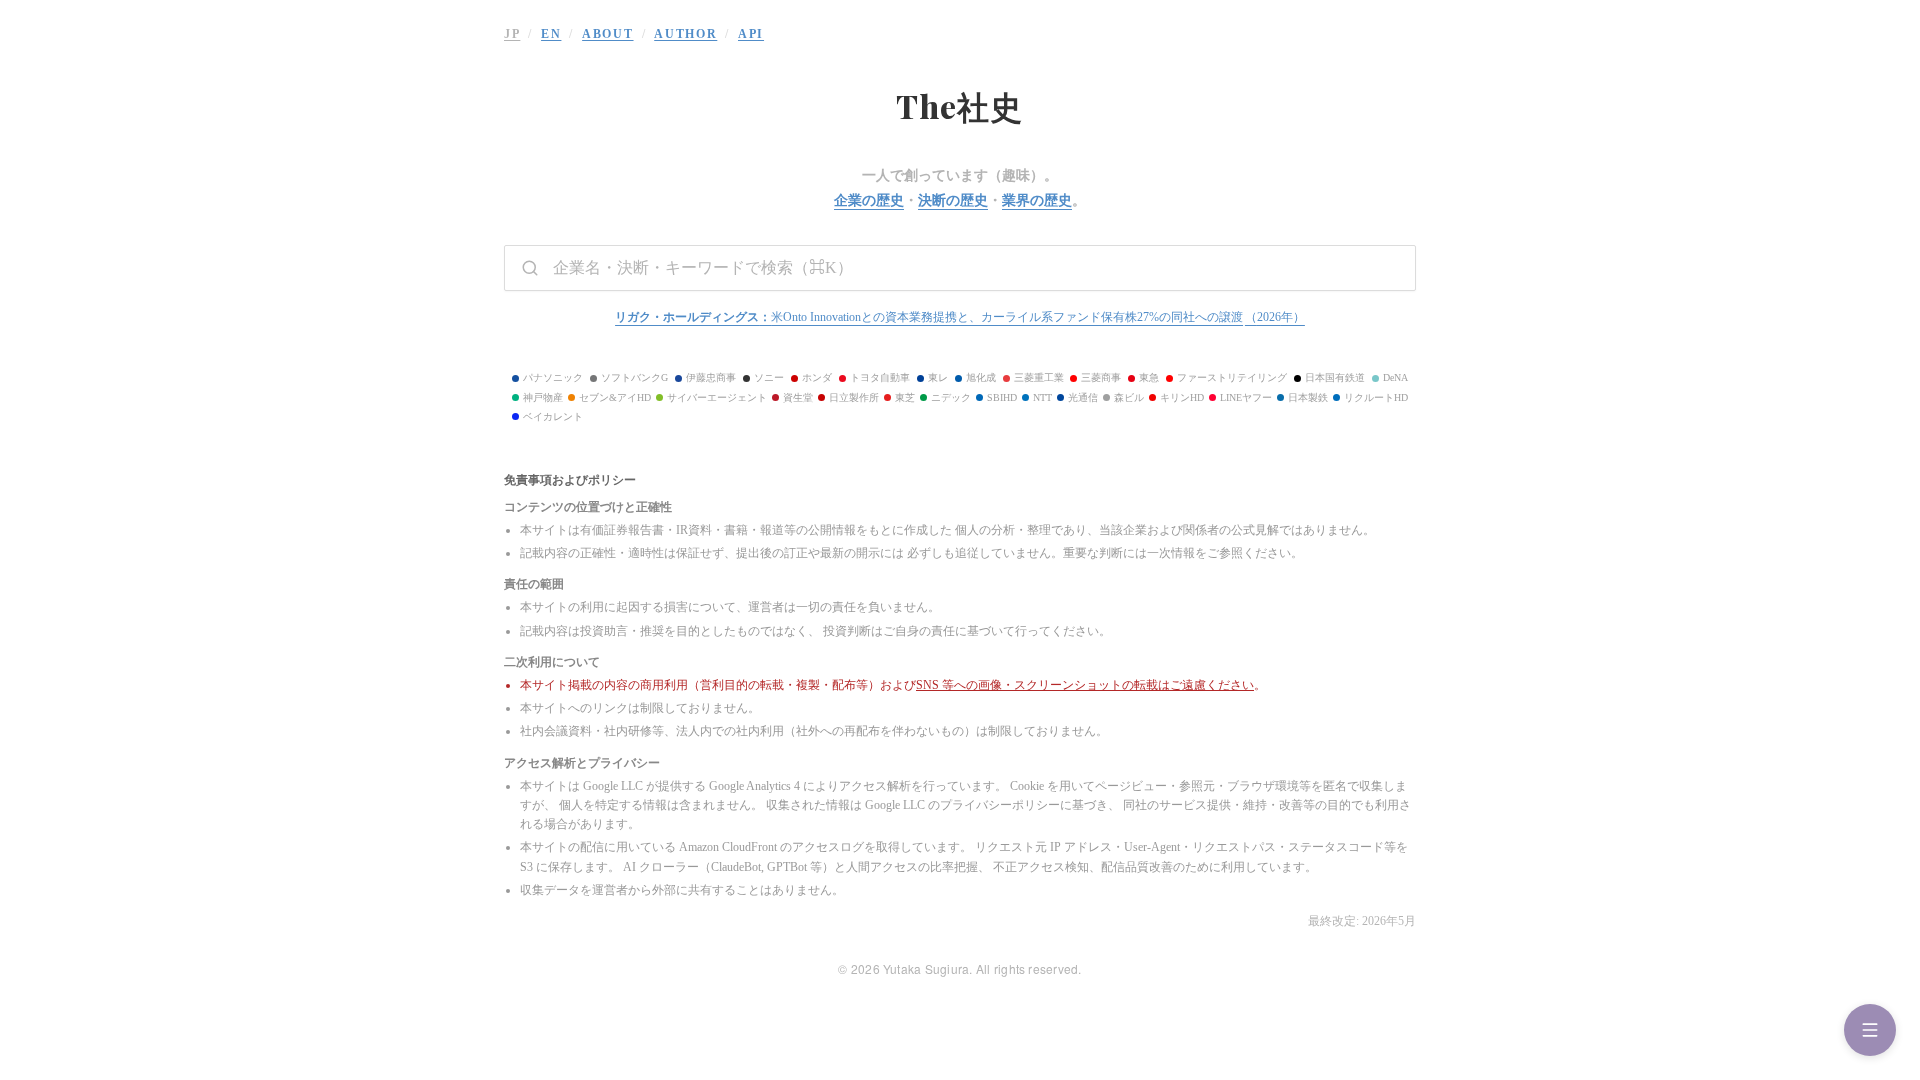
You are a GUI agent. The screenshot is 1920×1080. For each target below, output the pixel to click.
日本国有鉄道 (1335, 377)
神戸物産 (543, 397)
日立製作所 (854, 397)
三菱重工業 (1039, 377)
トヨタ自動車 (880, 377)
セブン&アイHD (615, 397)
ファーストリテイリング (1232, 377)
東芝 (905, 397)
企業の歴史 (869, 200)
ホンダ (817, 377)
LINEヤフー (1246, 397)
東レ (938, 377)
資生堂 (798, 397)
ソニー (769, 377)
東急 (1149, 377)
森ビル (1129, 397)
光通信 (1083, 397)
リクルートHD (1376, 397)
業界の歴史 (1037, 200)
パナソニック (553, 377)
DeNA (1395, 377)
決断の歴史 (953, 200)
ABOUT (607, 34)
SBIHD (1002, 397)
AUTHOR (685, 34)
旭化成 (981, 377)
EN (551, 34)
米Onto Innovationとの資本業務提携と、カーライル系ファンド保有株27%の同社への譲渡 (960, 317)
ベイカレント (553, 416)
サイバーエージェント (717, 397)
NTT (1042, 397)
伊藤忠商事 (711, 377)
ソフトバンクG (634, 377)
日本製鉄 (1308, 397)
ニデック (951, 397)
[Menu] (1870, 1030)
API (751, 34)
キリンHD (1182, 397)
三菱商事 (1101, 377)
